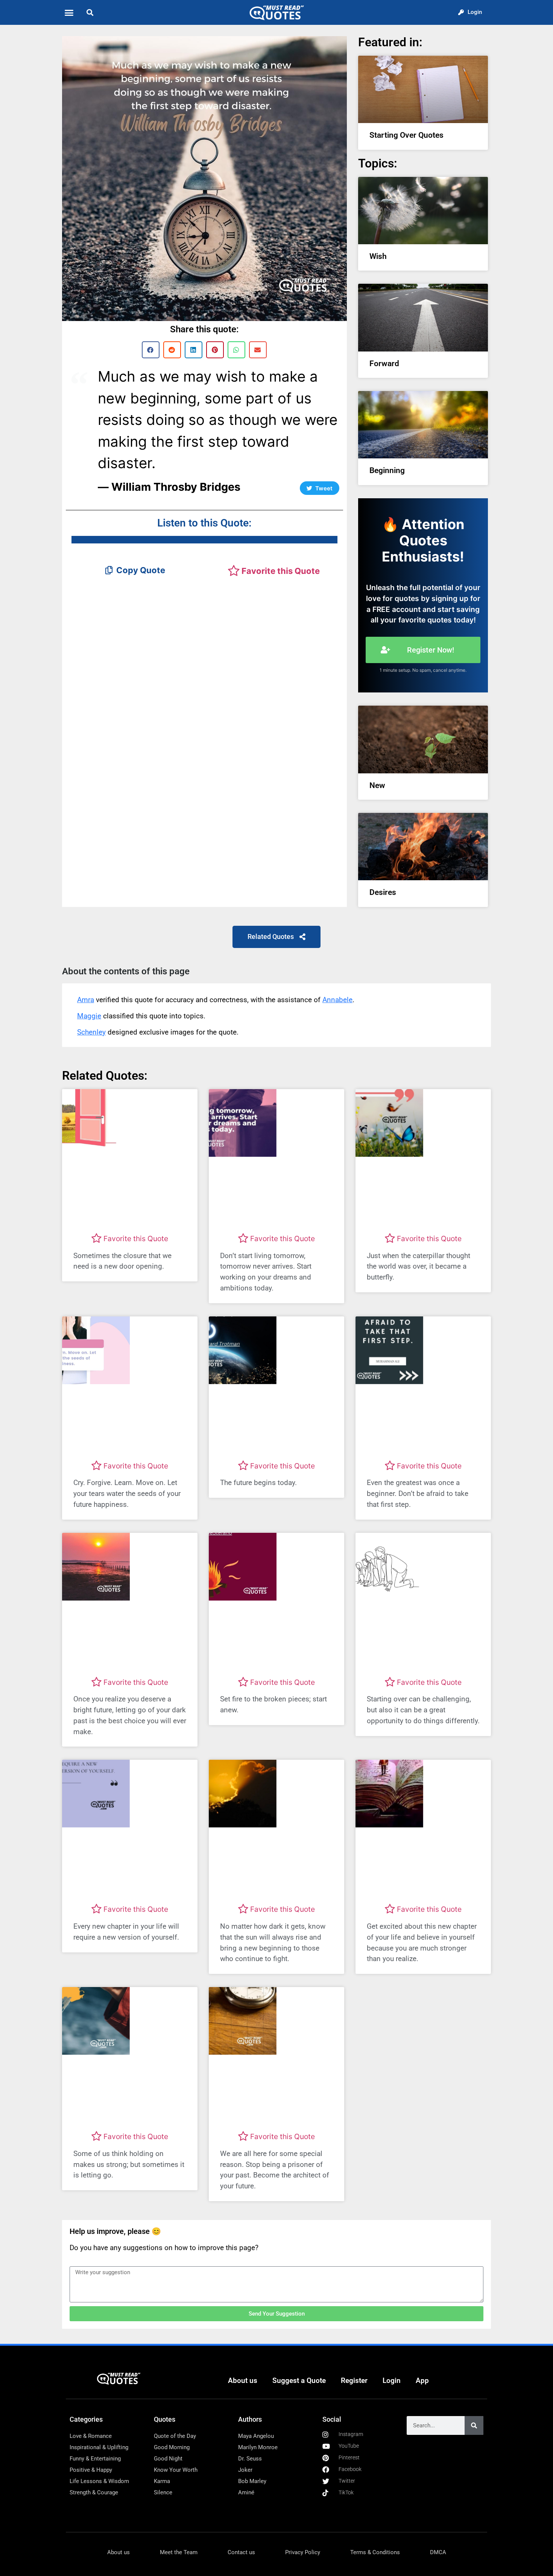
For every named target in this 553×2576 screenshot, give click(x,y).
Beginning (387, 470)
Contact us (241, 2552)
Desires (383, 892)
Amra (86, 1000)
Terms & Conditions (375, 2552)
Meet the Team (179, 2552)
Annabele (337, 1000)
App (422, 2380)
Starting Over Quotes (406, 135)
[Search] (474, 2425)
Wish (378, 256)
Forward (384, 364)
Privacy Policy (303, 2552)
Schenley (91, 1032)
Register (354, 2380)
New (377, 785)
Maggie (89, 1016)
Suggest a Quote (299, 2380)
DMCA (438, 2552)
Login (392, 2380)
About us (243, 2380)
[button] (69, 12)
